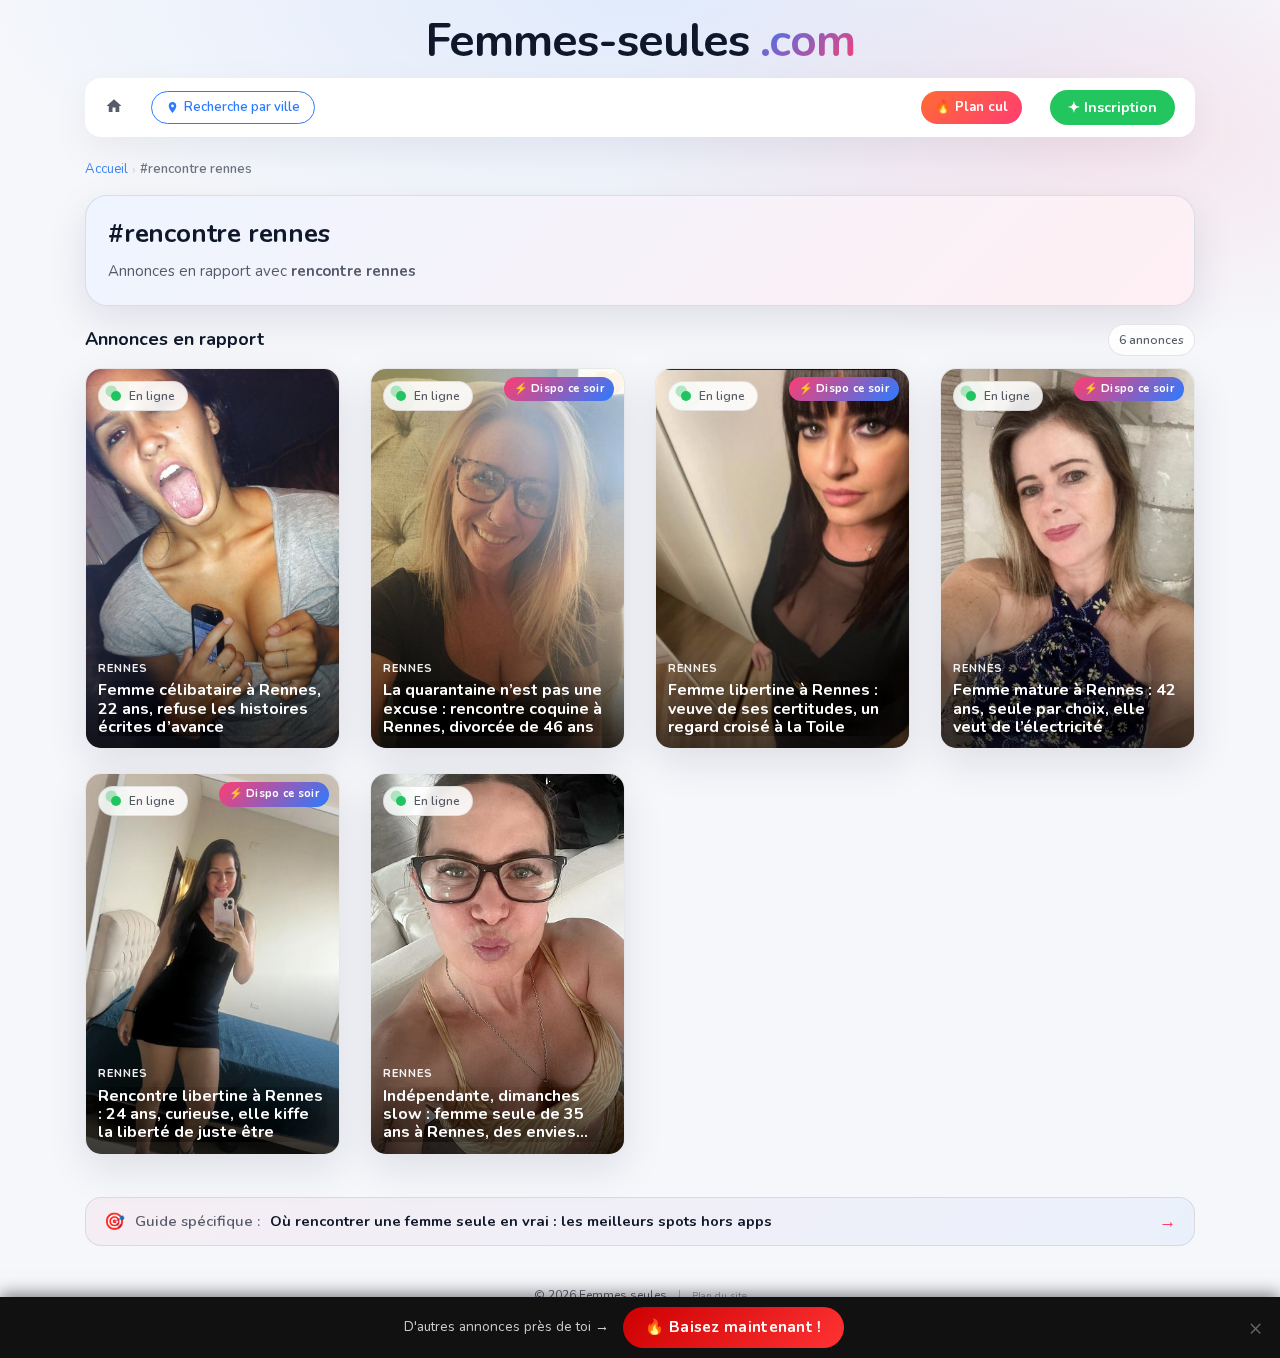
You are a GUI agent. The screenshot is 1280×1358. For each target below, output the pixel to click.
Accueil (106, 169)
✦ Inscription (1112, 107)
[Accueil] (114, 108)
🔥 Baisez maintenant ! (733, 1327)
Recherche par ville (242, 107)
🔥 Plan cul (971, 107)
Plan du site (719, 1296)
